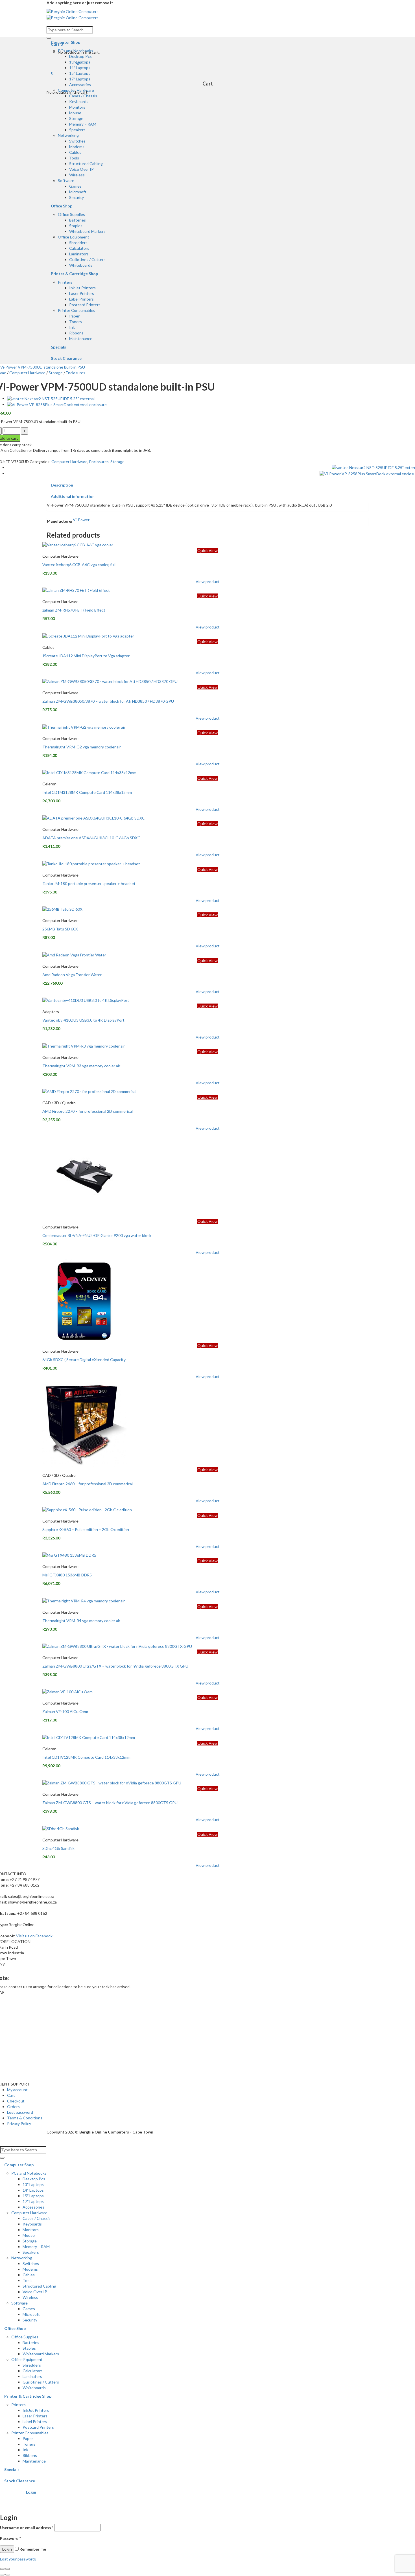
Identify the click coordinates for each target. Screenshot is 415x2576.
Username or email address (27, 2528)
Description (62, 485)
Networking (68, 135)
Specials (58, 347)
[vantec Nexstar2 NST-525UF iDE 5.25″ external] (51, 398)
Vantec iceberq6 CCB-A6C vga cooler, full (79, 565)
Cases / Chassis (83, 96)
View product (208, 581)
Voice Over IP (81, 169)
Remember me (32, 2549)
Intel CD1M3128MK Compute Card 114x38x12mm (87, 792)
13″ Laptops (80, 62)
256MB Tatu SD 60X (60, 929)
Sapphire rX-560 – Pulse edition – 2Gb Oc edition (86, 1529)
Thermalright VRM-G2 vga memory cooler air (82, 747)
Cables (75, 152)
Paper (74, 316)
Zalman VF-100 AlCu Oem (65, 1711)
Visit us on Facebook (34, 1936)
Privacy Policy (19, 2123)
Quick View (207, 550)
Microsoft (78, 192)
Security (77, 197)
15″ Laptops (80, 73)
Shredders (78, 243)
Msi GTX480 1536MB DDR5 (67, 1575)
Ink (72, 327)
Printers (65, 282)
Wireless (77, 175)
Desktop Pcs (80, 56)
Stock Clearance (66, 358)
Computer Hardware (76, 90)
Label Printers (81, 299)
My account (17, 2090)
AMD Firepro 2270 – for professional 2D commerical (88, 1111)
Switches (77, 141)
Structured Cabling (86, 164)
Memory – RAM (83, 124)
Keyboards (79, 101)
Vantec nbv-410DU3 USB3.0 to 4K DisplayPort (83, 1020)
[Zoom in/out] (8, 2569)
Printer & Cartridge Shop (74, 274)
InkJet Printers (82, 288)
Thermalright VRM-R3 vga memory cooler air (81, 1066)
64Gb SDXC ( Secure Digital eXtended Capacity (84, 1360)
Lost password (20, 2112)
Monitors (77, 107)
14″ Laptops (80, 68)
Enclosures (76, 373)
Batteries (77, 220)
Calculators (79, 248)
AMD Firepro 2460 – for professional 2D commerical (88, 1484)
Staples (76, 226)
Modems (77, 147)
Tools (74, 158)
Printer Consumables (77, 310)
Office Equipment (74, 237)
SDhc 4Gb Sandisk (58, 1848)
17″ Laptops (80, 79)
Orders (13, 2107)
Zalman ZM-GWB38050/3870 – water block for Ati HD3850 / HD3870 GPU (108, 701)
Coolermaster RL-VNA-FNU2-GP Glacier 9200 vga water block (97, 1235)
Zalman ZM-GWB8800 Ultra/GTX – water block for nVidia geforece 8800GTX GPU (115, 1666)
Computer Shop (65, 42)
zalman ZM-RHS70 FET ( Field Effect (74, 610)
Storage (76, 118)
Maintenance (81, 339)
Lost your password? (18, 2559)
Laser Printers (82, 293)
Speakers (77, 130)
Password (10, 2538)
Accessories (80, 85)
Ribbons (76, 333)
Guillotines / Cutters (87, 259)
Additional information (73, 496)
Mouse (75, 113)
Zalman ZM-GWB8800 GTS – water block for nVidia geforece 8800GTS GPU (110, 1803)
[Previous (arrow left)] (2, 2575)
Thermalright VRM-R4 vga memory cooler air (81, 1621)
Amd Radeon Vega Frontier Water (72, 975)
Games (75, 186)
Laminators (79, 254)
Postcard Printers (85, 305)
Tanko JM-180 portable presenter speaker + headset (89, 883)
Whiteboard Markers (87, 231)
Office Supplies (71, 214)
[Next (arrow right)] (8, 2575)
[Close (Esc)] (2, 2569)
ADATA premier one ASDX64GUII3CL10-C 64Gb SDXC (91, 838)
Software (66, 180)
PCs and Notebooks (76, 51)
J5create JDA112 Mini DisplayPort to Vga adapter (86, 656)
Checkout (16, 2101)
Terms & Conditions (25, 2118)
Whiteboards (81, 265)
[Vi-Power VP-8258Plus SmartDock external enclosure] (57, 404)
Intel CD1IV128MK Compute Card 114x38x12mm (86, 1757)
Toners (76, 322)
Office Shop (62, 206)
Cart (11, 2095)
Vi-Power (81, 520)
